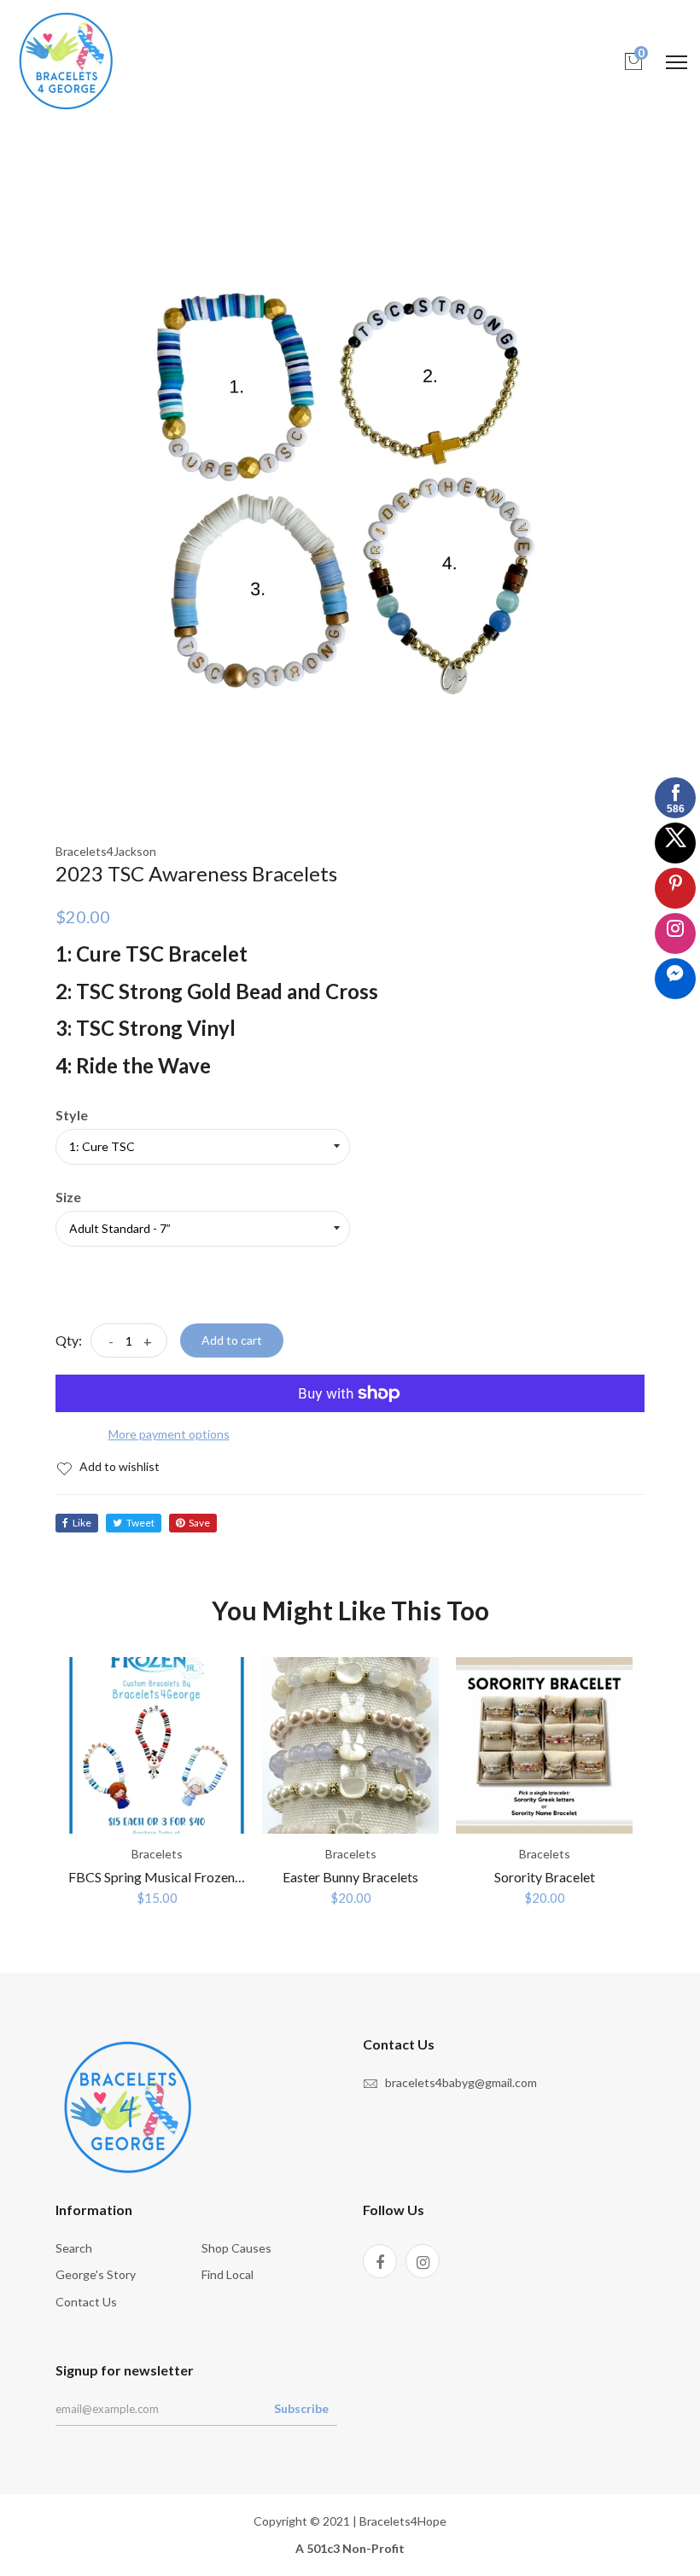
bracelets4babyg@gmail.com (461, 2082)
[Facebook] (380, 2261)
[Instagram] (423, 2261)
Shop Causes (236, 2248)
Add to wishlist (118, 1466)
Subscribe (301, 2408)
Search (74, 2248)
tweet (140, 1523)
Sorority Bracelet (545, 1877)
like (82, 1523)
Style (72, 1115)
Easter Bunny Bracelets (350, 1877)
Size (68, 1197)
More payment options (169, 1434)
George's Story (96, 2274)
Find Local (227, 2274)
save (199, 1523)
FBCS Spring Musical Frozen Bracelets (181, 1877)
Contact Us (86, 2302)
